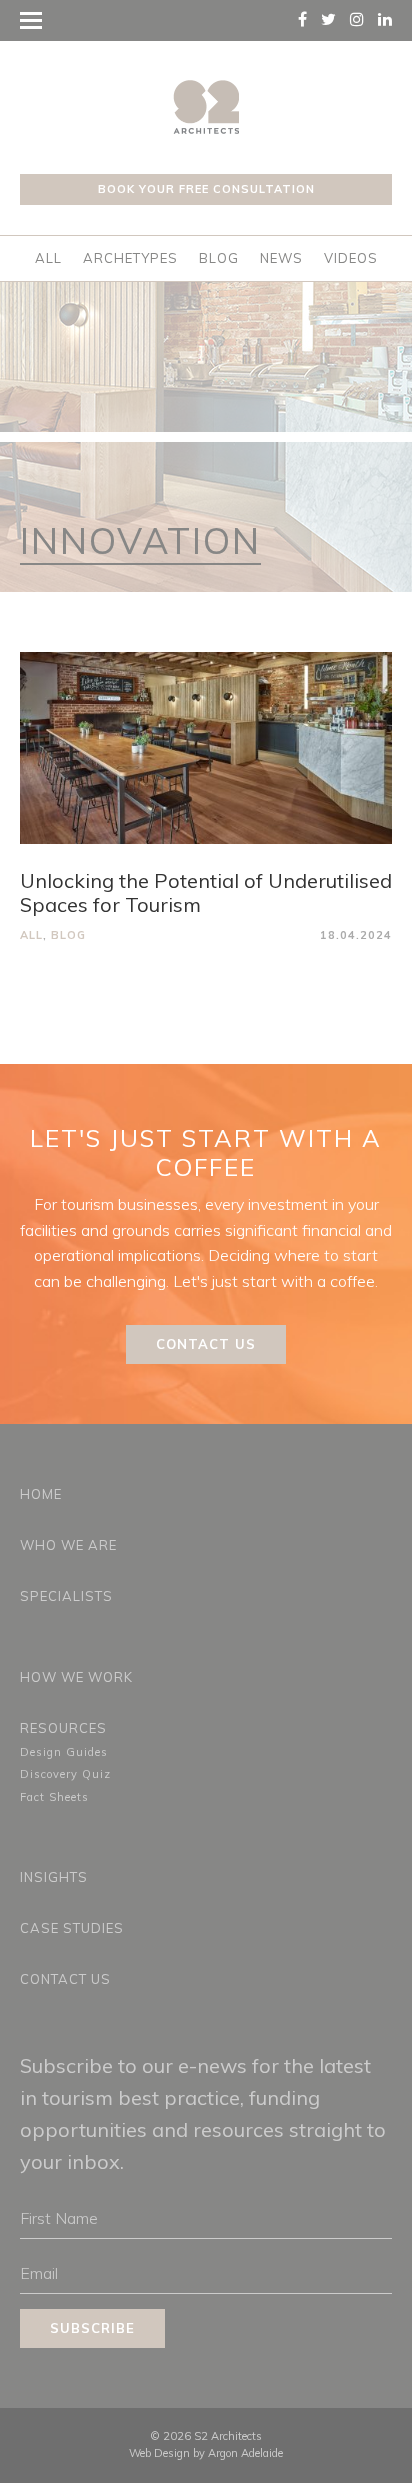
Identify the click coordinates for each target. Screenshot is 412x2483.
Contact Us (206, 1344)
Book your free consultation (206, 189)
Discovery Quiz (65, 1774)
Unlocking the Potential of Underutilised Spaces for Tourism (206, 892)
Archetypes (130, 258)
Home (41, 1494)
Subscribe (92, 2328)
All (48, 258)
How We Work (76, 1677)
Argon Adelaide (245, 2453)
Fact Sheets (54, 1797)
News (281, 258)
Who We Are (68, 1545)
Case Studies (72, 1928)
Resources (63, 1728)
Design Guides (64, 1752)
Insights (54, 1877)
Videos (351, 258)
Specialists (66, 1596)
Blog (219, 258)
